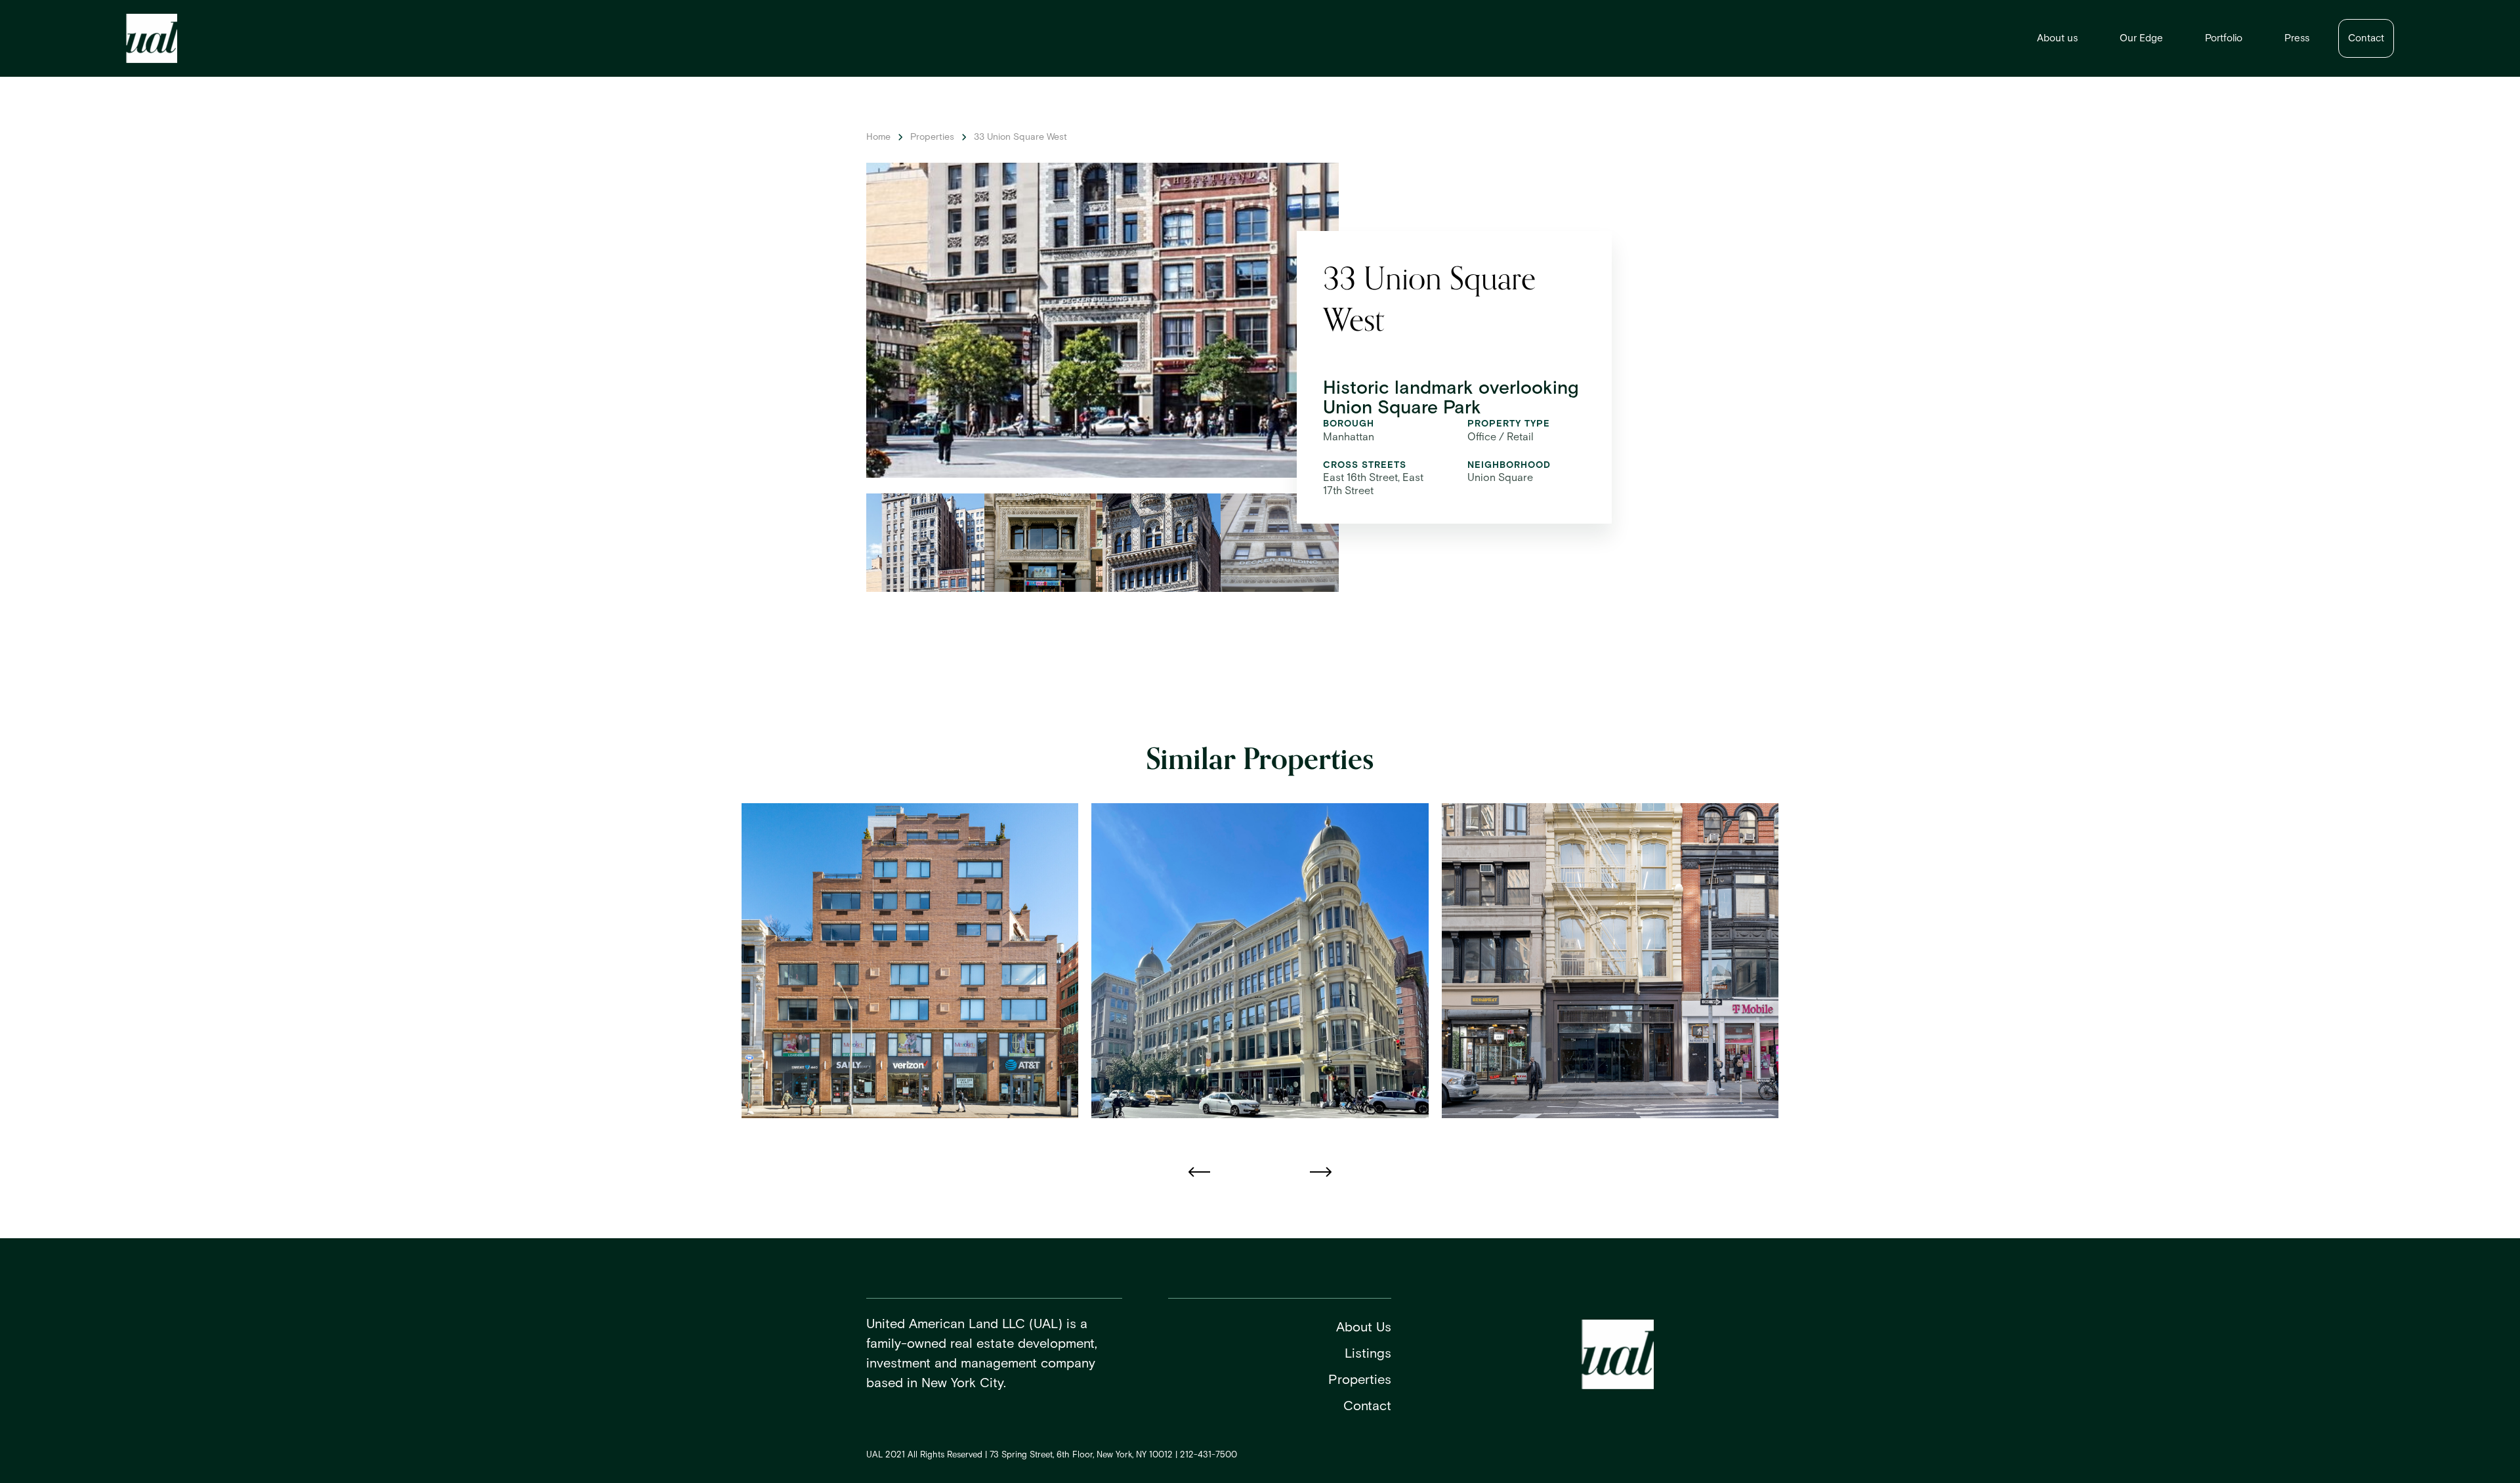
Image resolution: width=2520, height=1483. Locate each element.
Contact (2366, 38)
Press (2297, 38)
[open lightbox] (925, 543)
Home (878, 137)
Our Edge (2141, 38)
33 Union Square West (1020, 137)
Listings (1368, 1354)
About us (2057, 38)
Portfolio (2224, 38)
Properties (932, 137)
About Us (1364, 1327)
